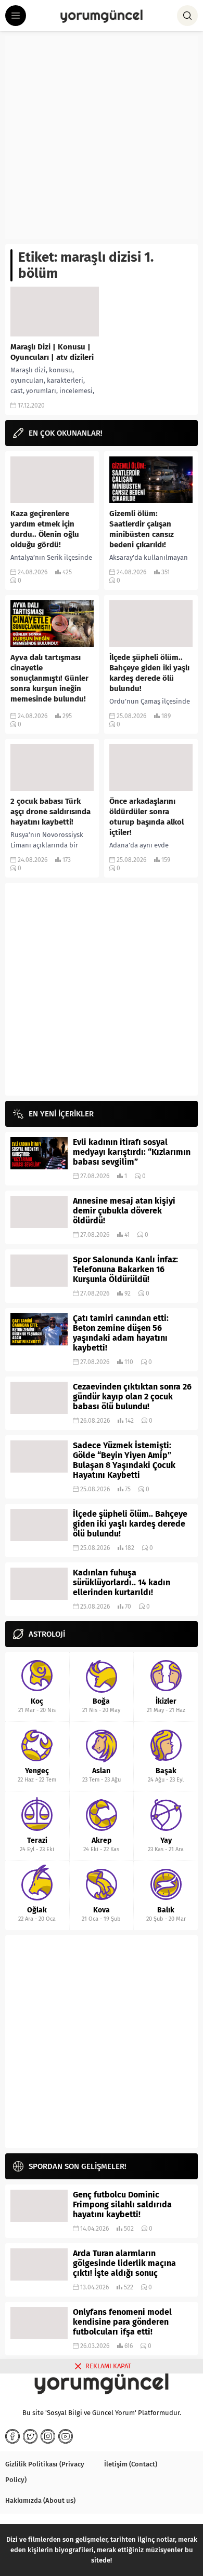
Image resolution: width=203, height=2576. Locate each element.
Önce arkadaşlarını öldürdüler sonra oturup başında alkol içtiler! (147, 817)
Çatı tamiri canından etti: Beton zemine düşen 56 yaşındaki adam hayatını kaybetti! (121, 1333)
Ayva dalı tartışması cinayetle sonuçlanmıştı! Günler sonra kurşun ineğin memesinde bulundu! (49, 678)
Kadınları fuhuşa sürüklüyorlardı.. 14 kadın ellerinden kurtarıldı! (122, 1582)
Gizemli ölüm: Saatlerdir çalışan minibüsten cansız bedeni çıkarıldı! (142, 529)
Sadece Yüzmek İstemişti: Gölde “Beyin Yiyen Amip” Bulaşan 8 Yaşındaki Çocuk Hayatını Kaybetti (124, 1460)
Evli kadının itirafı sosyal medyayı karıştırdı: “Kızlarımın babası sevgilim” (132, 1152)
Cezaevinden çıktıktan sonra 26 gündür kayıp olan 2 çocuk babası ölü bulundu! (132, 1397)
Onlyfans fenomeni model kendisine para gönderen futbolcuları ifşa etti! (122, 2322)
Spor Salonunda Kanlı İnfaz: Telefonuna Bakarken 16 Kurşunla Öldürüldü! (125, 1269)
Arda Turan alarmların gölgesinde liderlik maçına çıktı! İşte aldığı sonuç (124, 2263)
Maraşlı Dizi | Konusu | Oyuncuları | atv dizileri (52, 352)
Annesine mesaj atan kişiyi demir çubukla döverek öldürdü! (124, 1211)
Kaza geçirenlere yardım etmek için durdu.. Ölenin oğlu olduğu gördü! (45, 529)
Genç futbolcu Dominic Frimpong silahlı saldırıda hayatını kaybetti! (122, 2204)
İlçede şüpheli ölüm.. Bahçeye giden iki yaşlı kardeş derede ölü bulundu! (149, 673)
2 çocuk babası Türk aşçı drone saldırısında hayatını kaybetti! (50, 812)
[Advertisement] (102, 138)
